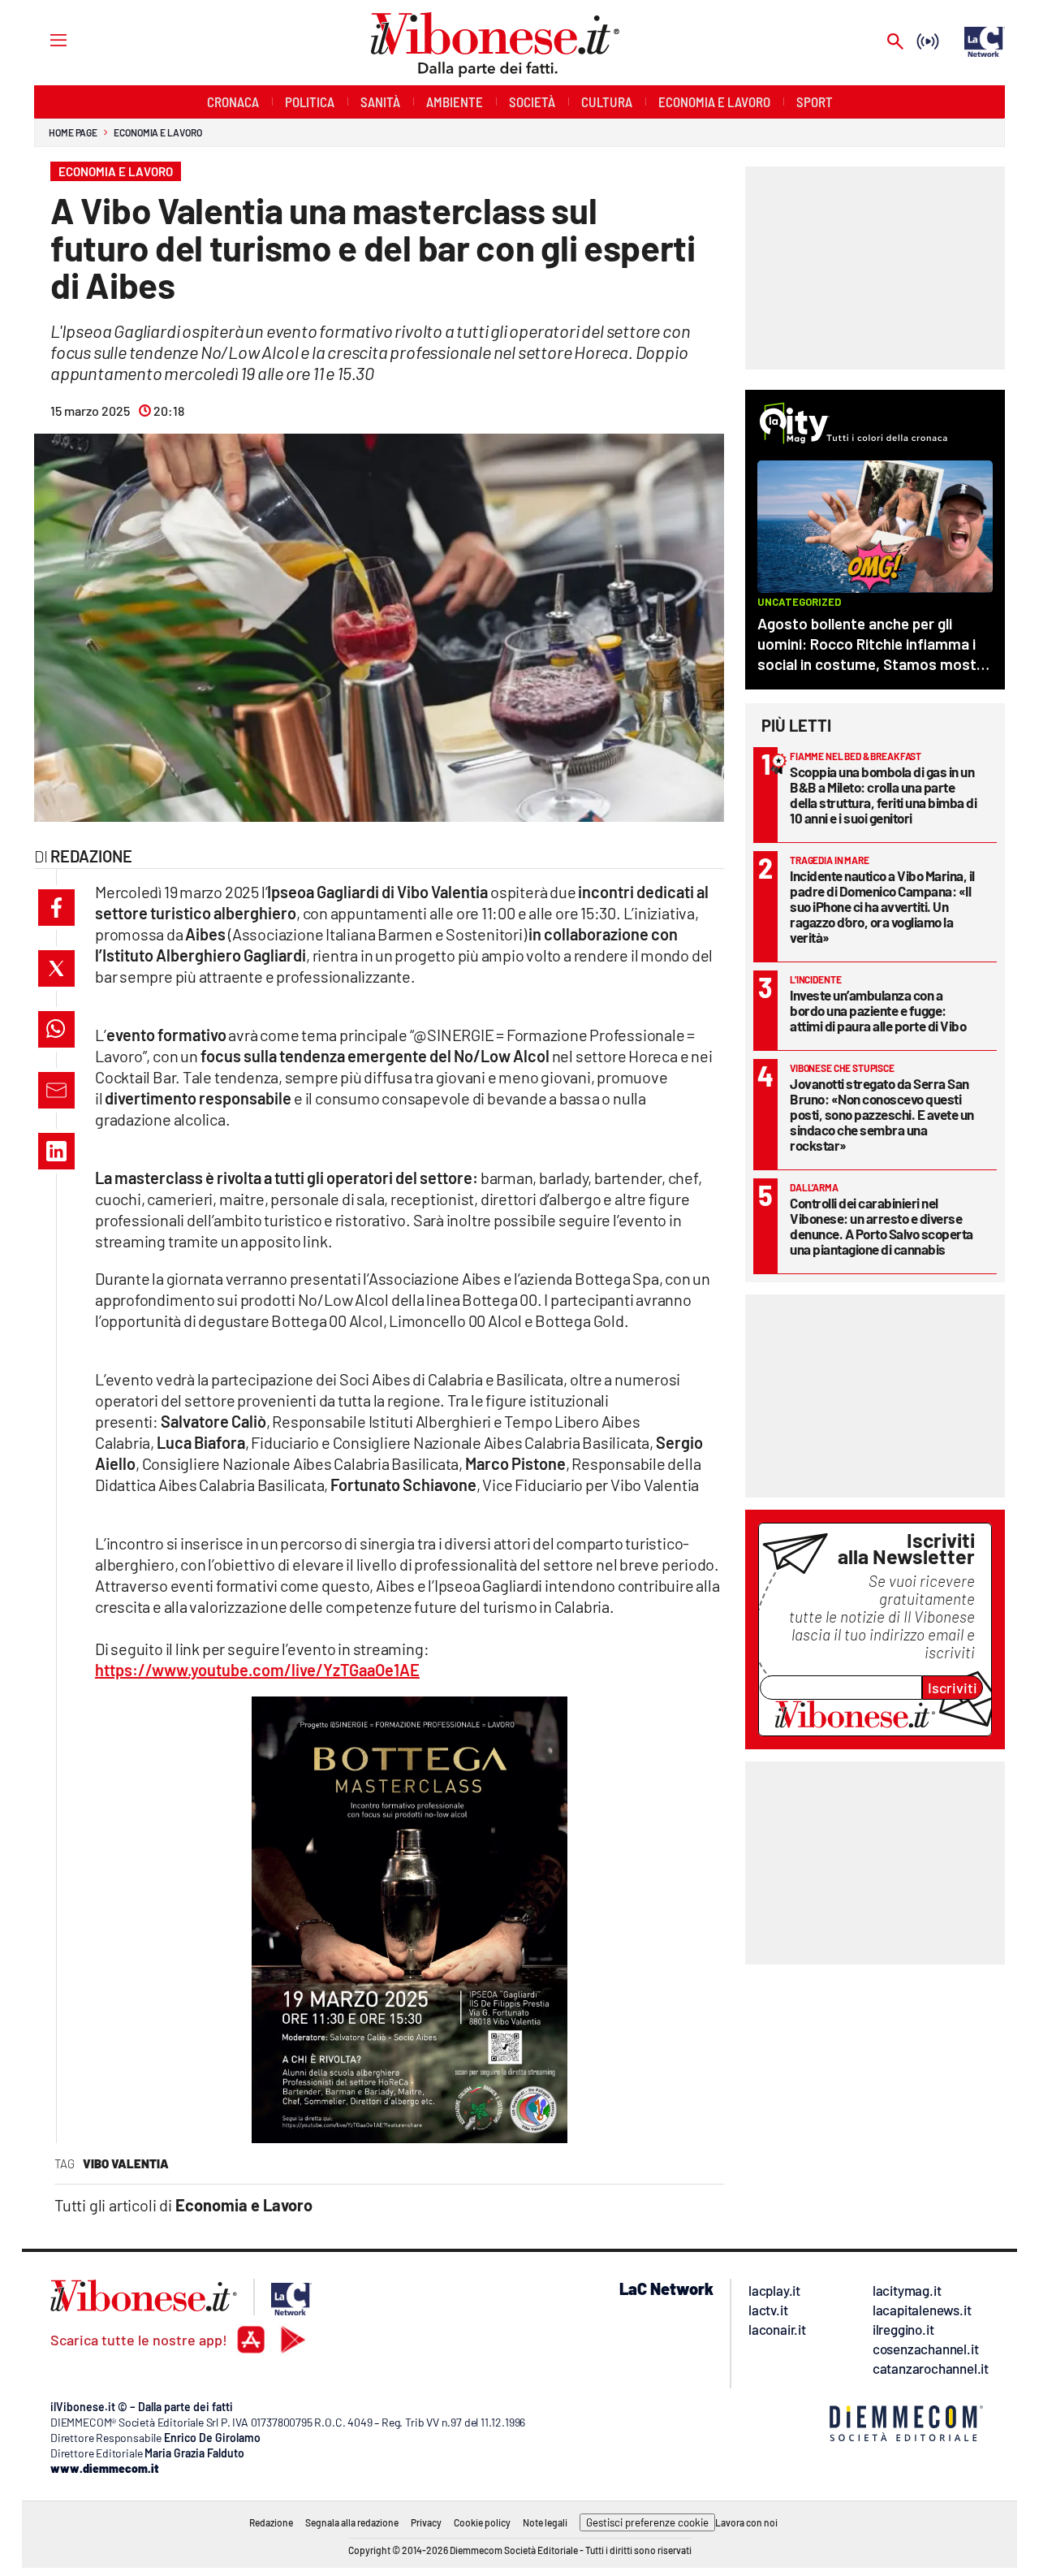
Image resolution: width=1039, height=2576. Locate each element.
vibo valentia (126, 2163)
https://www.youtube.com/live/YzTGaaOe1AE (257, 1670)
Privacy (426, 2522)
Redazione (271, 2522)
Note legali (545, 2522)
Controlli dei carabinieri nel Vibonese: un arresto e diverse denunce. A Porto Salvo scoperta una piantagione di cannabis (882, 1226)
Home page (73, 132)
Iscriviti (953, 1688)
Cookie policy (482, 2522)
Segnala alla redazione (352, 2522)
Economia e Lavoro (157, 132)
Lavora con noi (746, 2522)
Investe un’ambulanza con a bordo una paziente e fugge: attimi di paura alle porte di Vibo (878, 1010)
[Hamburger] (43, 39)
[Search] (895, 43)
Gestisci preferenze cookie (647, 2522)
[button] (56, 908)
